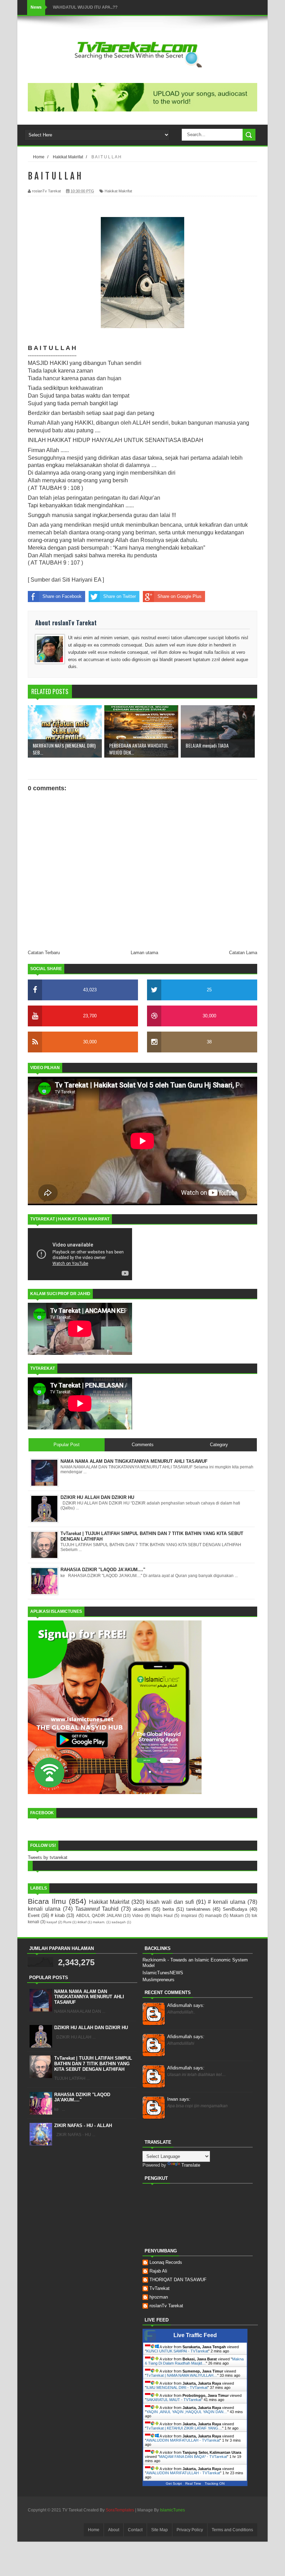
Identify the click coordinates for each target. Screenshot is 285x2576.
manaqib (213, 1915)
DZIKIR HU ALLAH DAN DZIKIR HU (91, 2028)
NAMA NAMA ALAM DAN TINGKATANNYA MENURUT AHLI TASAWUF (89, 1997)
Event (34, 1915)
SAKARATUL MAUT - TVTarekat (174, 2400)
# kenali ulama (227, 1902)
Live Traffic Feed (195, 2335)
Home (94, 2530)
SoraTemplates (120, 2510)
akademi (142, 1909)
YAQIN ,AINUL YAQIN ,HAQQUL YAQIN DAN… (187, 2412)
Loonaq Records (166, 2262)
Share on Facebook (62, 596)
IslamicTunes (172, 2510)
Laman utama (144, 953)
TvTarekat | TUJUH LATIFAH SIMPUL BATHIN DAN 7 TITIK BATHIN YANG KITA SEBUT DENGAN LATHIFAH (93, 2064)
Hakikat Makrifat (118, 191)
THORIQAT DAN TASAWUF (178, 2280)
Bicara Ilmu (47, 1901)
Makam (237, 1915)
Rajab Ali (158, 2271)
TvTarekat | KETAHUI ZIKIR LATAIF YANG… (184, 2428)
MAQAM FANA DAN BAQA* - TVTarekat (193, 2457)
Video (138, 1915)
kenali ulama (44, 1909)
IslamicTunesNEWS (163, 1973)
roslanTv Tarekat (166, 2306)
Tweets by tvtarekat (48, 1857)
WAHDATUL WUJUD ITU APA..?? (85, 7)
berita (168, 1909)
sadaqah (119, 1922)
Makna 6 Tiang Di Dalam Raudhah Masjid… (194, 2361)
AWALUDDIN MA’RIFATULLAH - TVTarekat (183, 2440)
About (114, 2530)
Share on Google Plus (180, 596)
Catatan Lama (243, 953)
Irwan (179, 2099)
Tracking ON (215, 2483)
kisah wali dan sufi (170, 1902)
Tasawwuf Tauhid (97, 1909)
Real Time (193, 2483)
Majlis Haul (162, 1915)
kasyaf (52, 1922)
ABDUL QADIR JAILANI (99, 1915)
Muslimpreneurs (158, 1980)
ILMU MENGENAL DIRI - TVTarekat (177, 2387)
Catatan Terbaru (44, 953)
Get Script (174, 2483)
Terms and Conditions (232, 2530)
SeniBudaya (235, 1909)
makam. (99, 1922)
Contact (135, 2530)
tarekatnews (198, 1909)
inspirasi (189, 1915)
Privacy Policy (190, 2530)
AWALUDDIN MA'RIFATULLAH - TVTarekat (183, 2473)
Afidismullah (186, 2005)
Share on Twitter (120, 596)
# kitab (58, 1915)
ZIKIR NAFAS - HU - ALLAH (83, 2125)
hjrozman (159, 2297)
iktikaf (82, 1922)
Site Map (160, 2530)
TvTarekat (160, 2288)
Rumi (67, 1922)
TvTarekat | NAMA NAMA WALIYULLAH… (182, 2375)
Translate (191, 2165)
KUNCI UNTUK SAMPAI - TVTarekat (177, 2351)
